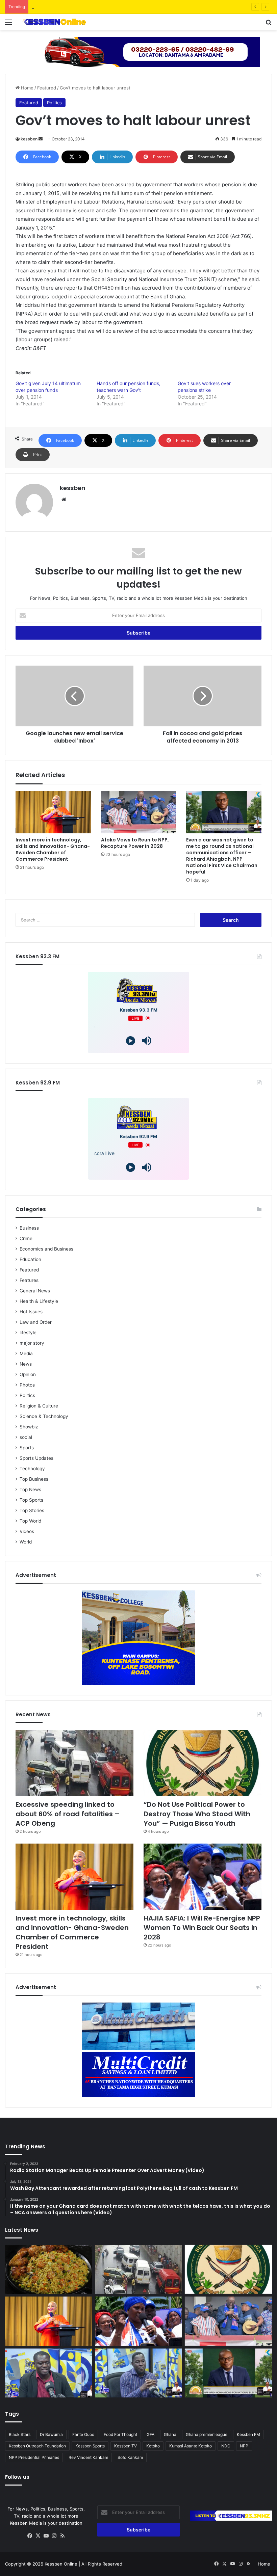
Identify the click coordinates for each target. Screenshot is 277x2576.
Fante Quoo (83, 2434)
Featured (47, 88)
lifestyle (28, 1333)
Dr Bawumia (51, 2434)
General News (35, 1291)
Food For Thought (120, 2434)
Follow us (17, 2477)
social (26, 1437)
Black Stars (20, 2434)
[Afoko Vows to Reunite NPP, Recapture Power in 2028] (139, 812)
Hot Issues (31, 1312)
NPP (244, 2446)
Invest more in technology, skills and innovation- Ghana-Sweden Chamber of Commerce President (53, 849)
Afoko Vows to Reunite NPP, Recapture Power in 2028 (135, 843)
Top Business (34, 1479)
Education (30, 1259)
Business (29, 1228)
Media (26, 1353)
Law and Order (36, 1322)
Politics (54, 103)
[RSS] (62, 2536)
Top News (30, 1490)
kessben (29, 139)
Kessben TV (125, 2446)
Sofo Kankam (130, 2457)
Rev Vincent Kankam (88, 2457)
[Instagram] (54, 2536)
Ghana (170, 2434)
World (26, 1542)
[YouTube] (46, 2536)
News (26, 1364)
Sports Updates (36, 1458)
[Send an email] (41, 139)
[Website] (64, 500)
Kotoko (153, 2446)
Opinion (28, 1374)
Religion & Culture (39, 1406)
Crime (26, 1238)
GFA (150, 2434)
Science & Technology (44, 1416)
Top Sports (31, 1500)
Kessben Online (61, 2564)
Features (29, 1280)
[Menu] (8, 24)
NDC (226, 2446)
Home (27, 88)
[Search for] (269, 24)
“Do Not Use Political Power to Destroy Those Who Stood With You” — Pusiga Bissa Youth (127, 7)
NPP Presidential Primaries (34, 2457)
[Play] (131, 1041)
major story (32, 1343)
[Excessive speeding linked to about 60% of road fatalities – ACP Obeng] (74, 1763)
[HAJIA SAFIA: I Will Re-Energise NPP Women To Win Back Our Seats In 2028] (203, 1877)
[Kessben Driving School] (138, 51)
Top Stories (32, 1510)
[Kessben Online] (54, 22)
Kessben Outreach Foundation (37, 2446)
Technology (32, 1469)
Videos (27, 1531)
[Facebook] (30, 2536)
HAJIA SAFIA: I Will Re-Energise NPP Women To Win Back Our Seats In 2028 (202, 1928)
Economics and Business (46, 1249)
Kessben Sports (90, 2446)
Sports (27, 1448)
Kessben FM (248, 2434)
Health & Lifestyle (39, 1301)
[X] (38, 2536)
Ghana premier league (207, 2434)
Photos (27, 1385)
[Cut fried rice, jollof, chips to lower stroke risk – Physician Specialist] (49, 2270)
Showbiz (29, 1427)
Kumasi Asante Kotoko (191, 2446)
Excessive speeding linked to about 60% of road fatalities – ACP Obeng (68, 1814)
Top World (30, 1521)
